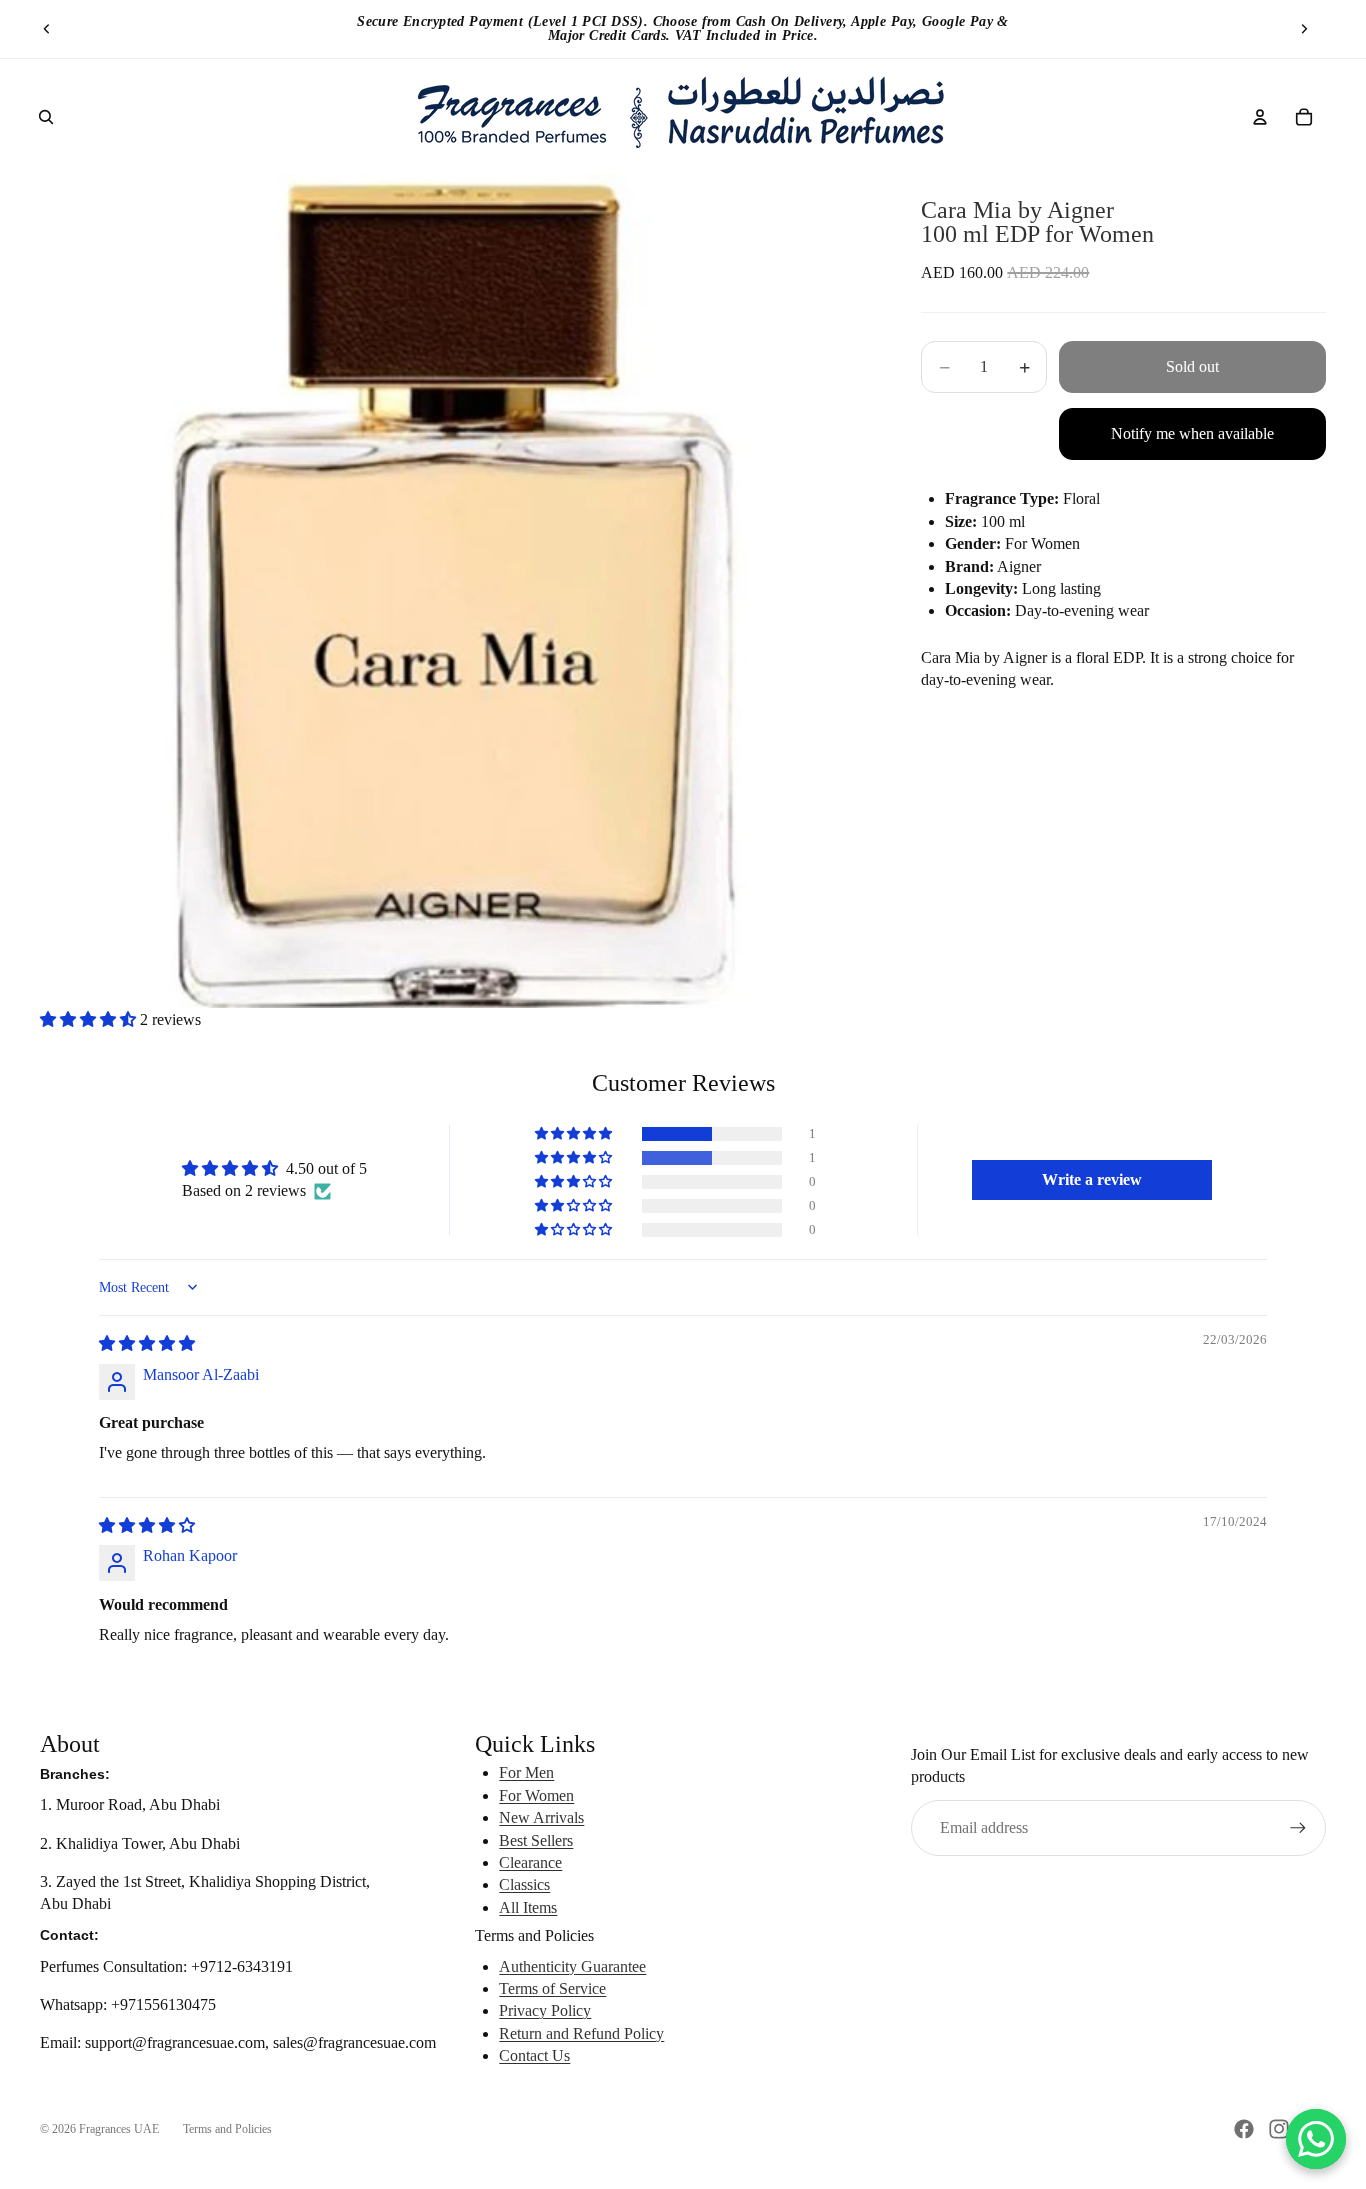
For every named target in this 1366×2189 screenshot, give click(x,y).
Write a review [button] (1092, 1179)
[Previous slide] (47, 29)
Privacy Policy (545, 2010)
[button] (90, 1019)
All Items (528, 1907)
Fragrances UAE (119, 2129)
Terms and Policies (227, 2129)
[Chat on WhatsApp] (1316, 2139)
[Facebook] (1244, 2129)
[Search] (46, 117)
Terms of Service (552, 1988)
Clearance (530, 1862)
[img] (147, 1343)
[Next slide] (1304, 29)
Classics (524, 1884)
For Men (526, 1772)
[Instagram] (1279, 2129)
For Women (536, 1795)
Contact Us (534, 2055)
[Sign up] (1298, 1828)
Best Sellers (536, 1840)
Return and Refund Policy (581, 2033)
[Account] (1260, 117)
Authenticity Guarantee (572, 1966)
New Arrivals (541, 1817)
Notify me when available (1192, 434)
